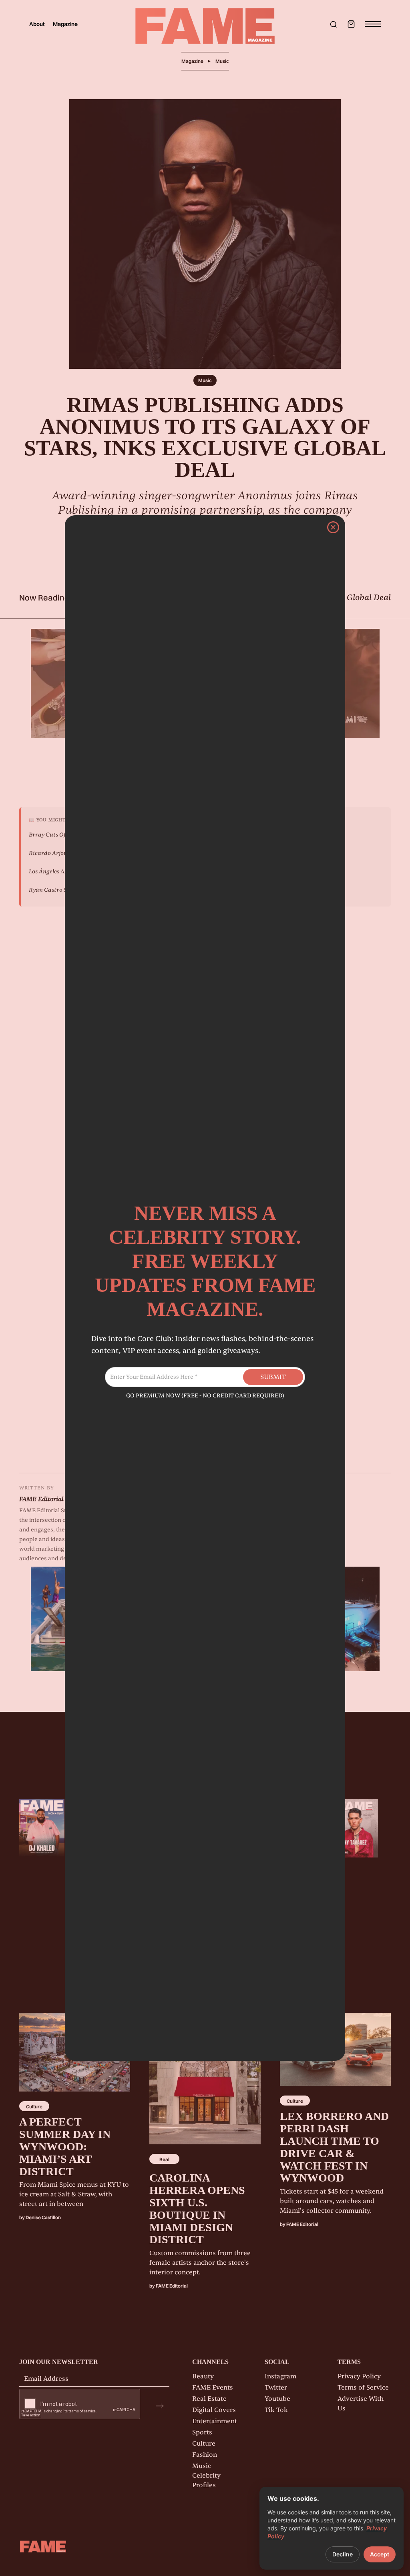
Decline (343, 2554)
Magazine (65, 24)
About (37, 24)
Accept (380, 2554)
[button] (351, 24)
